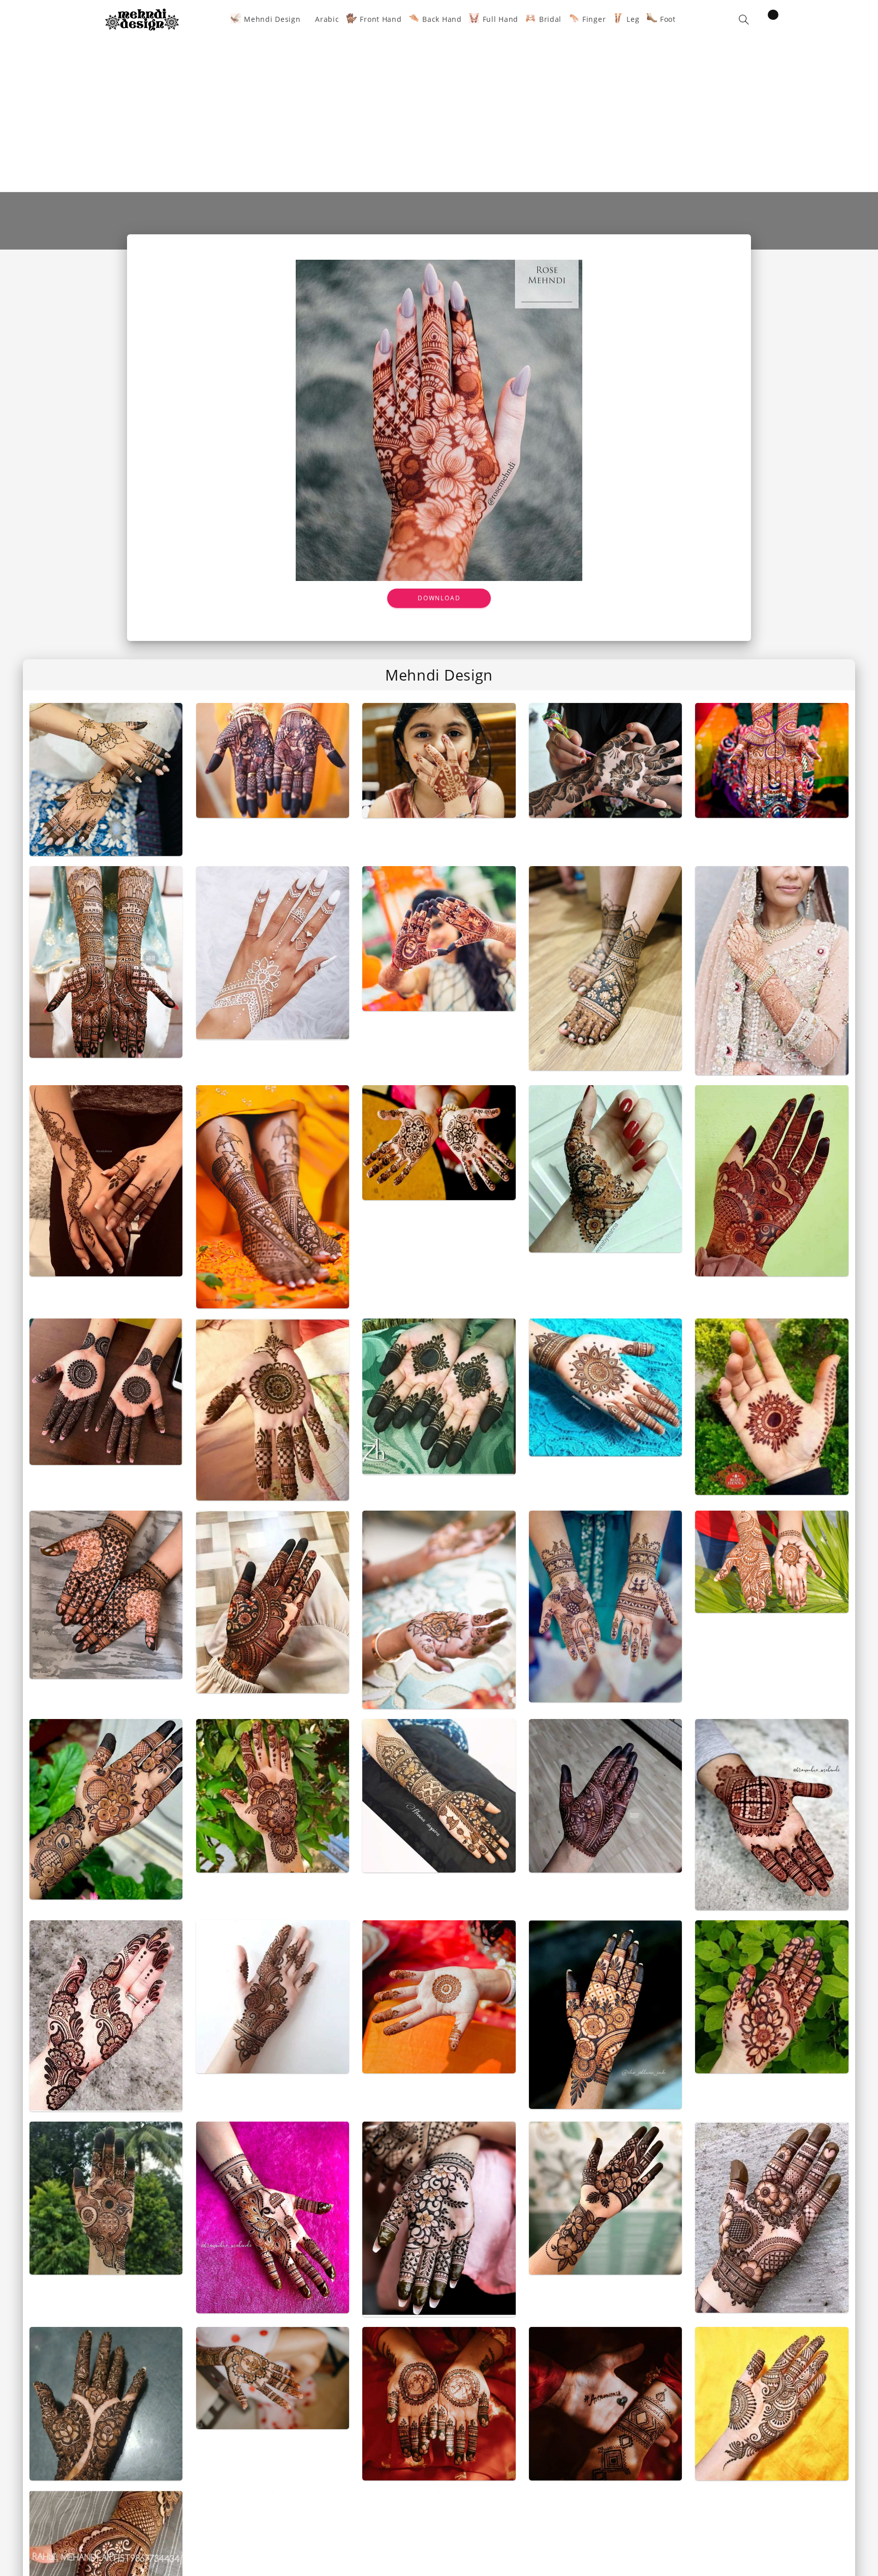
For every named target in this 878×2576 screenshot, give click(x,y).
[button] (744, 20)
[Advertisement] (439, 108)
